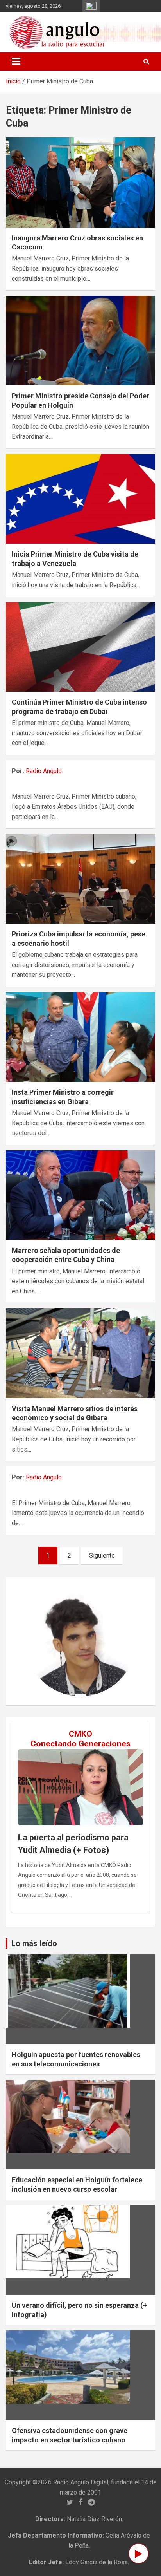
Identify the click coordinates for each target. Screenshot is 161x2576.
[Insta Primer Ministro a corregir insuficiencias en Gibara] (80, 1037)
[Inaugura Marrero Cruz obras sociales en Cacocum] (80, 183)
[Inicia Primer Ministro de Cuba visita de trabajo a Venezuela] (80, 499)
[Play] (139, 2553)
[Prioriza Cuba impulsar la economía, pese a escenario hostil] (80, 879)
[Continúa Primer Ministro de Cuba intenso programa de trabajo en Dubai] (80, 647)
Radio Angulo (44, 771)
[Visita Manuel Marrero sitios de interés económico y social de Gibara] (80, 1353)
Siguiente (102, 1556)
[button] (34, 1641)
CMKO (80, 1734)
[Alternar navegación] (16, 61)
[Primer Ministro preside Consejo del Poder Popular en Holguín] (80, 341)
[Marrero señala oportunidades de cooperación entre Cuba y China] (80, 1195)
